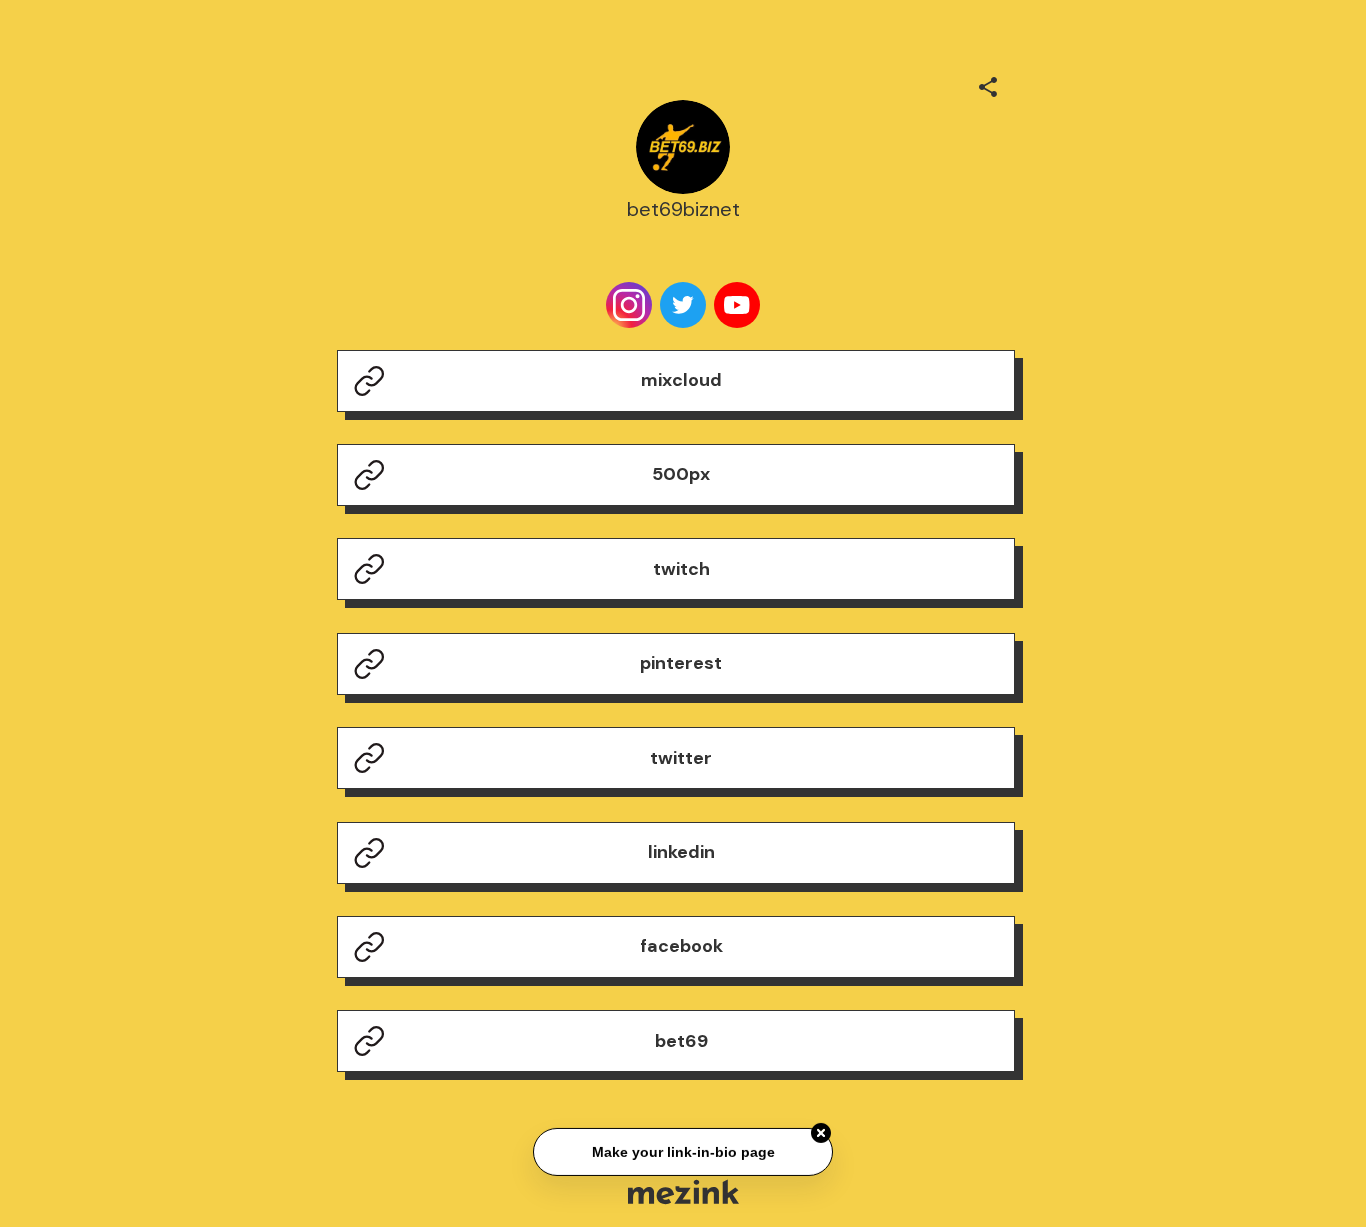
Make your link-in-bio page (682, 1153)
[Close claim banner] (821, 1134)
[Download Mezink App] (683, 1191)
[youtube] (737, 305)
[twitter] (683, 305)
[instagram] (629, 305)
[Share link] (988, 84)
